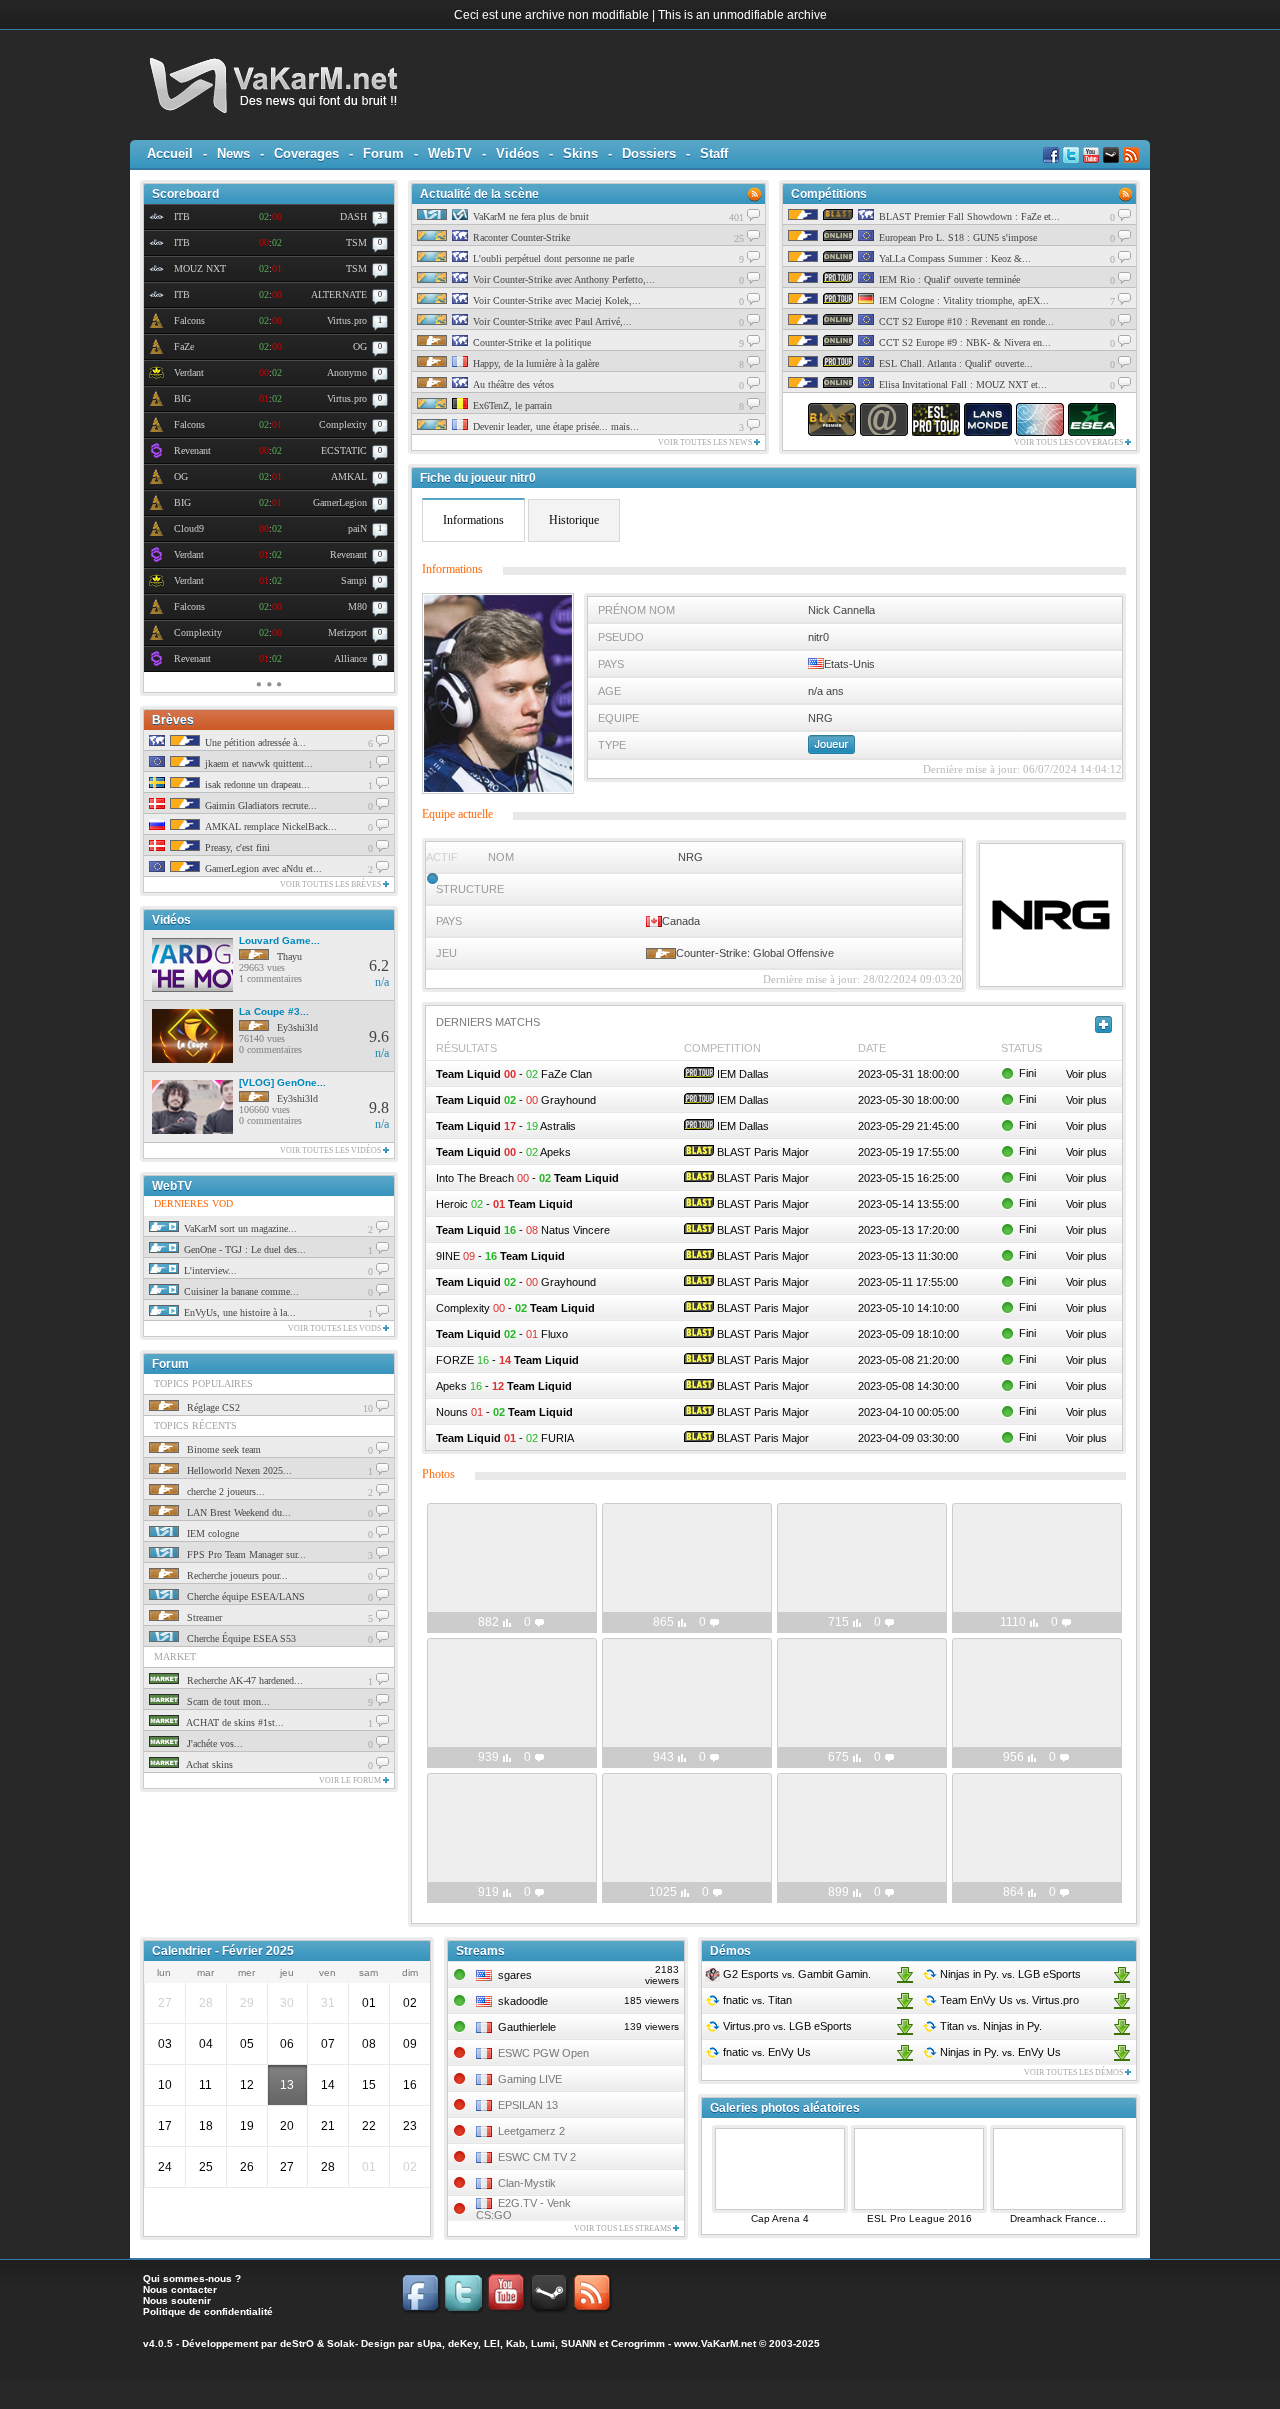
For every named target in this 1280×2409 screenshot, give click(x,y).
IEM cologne (211, 1533)
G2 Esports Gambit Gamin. (795, 1974)
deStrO (297, 2343)
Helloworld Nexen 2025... (238, 1470)
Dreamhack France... (1058, 2218)
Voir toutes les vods (335, 1328)
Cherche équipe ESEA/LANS (244, 1596)
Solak (341, 2343)
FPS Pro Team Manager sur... (245, 1554)
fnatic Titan (756, 2000)
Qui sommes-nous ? (192, 2278)
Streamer (203, 1617)
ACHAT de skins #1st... (234, 1722)
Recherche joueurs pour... (236, 1575)
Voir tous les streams (623, 2228)
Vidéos (517, 153)
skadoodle (523, 2001)
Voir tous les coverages (1069, 442)
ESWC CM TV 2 (537, 2157)
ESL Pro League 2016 (919, 2218)
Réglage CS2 (212, 1407)
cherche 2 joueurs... (224, 1491)
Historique (574, 520)
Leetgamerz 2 (531, 2131)
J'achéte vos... (213, 1743)
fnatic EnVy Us (765, 2052)
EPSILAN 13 (528, 2105)
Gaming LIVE (530, 2079)
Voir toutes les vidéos (331, 1150)
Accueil (170, 153)
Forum (383, 153)
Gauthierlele (527, 2027)
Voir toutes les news (706, 442)
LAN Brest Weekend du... (237, 1512)
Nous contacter (180, 2289)
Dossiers (649, 153)
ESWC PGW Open (543, 2053)
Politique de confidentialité (208, 2311)
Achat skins (208, 1764)
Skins (580, 153)
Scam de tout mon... (227, 1701)
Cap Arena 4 (780, 2218)
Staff (714, 153)
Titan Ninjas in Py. (989, 2026)
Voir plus (1086, 1074)
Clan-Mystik (527, 2183)
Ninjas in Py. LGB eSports (1009, 1974)
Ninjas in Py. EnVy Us (999, 2052)
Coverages (306, 153)
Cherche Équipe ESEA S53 (240, 1638)
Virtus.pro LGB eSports (786, 2026)
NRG (690, 857)
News (233, 153)
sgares (515, 1975)
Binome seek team (222, 1449)
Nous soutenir (177, 2300)
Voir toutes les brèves (331, 884)
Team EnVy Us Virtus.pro (1008, 2000)
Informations (473, 520)
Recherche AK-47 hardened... (243, 1680)
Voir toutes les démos (1074, 2072)
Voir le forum (351, 1780)
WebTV (450, 153)
